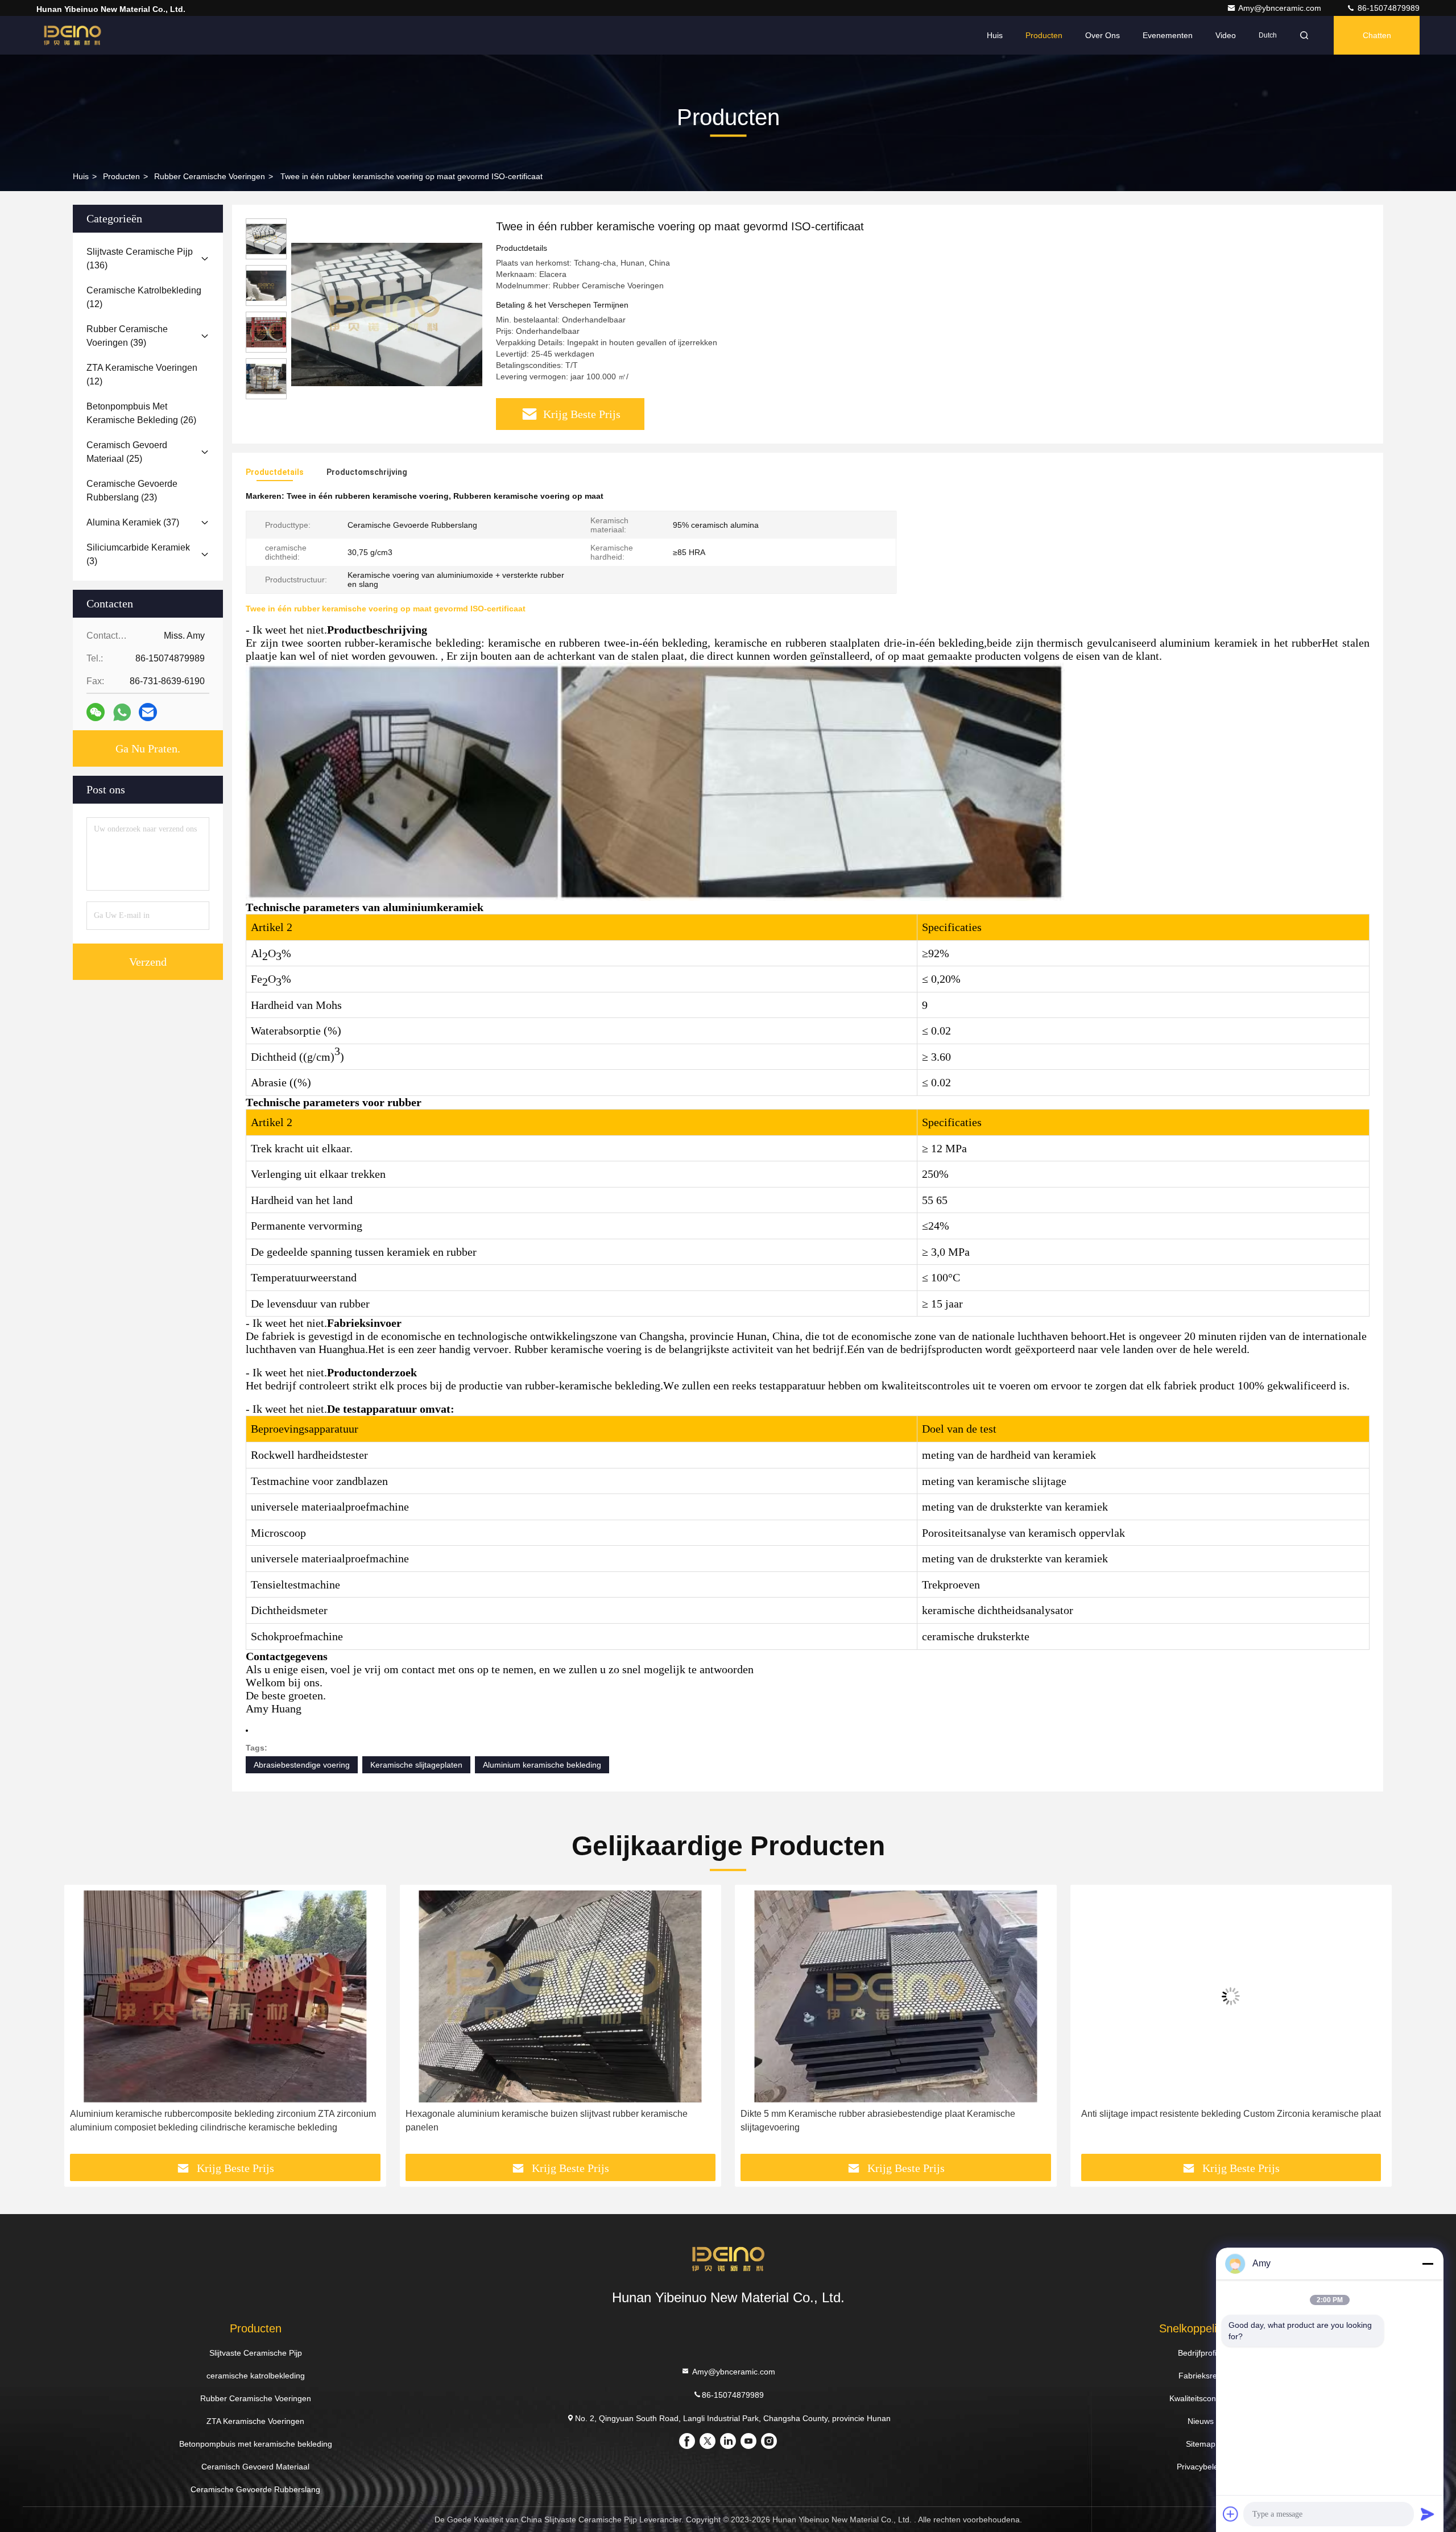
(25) (127, 452)
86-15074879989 (1387, 8)
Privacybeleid (1201, 2467)
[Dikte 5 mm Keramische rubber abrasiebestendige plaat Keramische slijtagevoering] (561, 1997)
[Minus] (1428, 2264)
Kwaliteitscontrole (1201, 2398)
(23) (132, 491)
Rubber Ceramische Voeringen (210, 176)
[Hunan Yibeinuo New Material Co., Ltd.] (72, 35)
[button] (85, 2023)
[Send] (1428, 2514)
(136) (140, 258)
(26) (141, 413)
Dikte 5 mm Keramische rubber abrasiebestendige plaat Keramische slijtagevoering (543, 2121)
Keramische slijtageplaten (416, 1765)
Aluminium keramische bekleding (542, 1765)
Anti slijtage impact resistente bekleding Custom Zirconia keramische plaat (895, 2114)
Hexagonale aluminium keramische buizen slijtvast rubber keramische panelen (211, 2121)
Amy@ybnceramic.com (1281, 8)
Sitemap (1201, 2444)
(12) (144, 297)
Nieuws (1201, 2421)
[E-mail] (148, 712)
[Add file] (1231, 2514)
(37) (133, 522)
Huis (995, 35)
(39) (127, 336)
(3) (138, 554)
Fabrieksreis (1201, 2376)
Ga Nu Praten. (148, 748)
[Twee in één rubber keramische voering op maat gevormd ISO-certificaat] (387, 314)
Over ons (1103, 35)
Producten (1044, 35)
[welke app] (122, 712)
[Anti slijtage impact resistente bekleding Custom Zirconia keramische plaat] (896, 1997)
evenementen (1168, 35)
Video (1226, 35)
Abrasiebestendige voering (302, 1765)
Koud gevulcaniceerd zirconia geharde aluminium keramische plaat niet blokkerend (1220, 2121)
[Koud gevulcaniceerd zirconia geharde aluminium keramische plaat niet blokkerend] (1231, 1997)
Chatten (1377, 35)
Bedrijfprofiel (1200, 2353)
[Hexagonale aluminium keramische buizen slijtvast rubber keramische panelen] (225, 1997)
